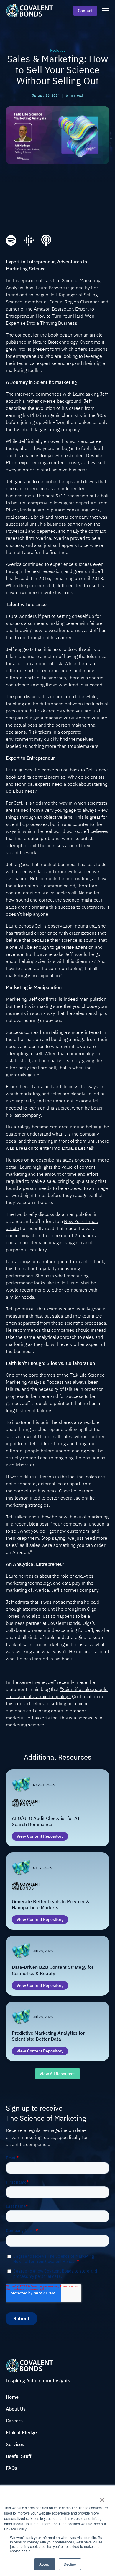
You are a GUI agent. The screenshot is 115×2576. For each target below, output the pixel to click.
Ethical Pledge (21, 2432)
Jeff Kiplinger (63, 295)
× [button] (102, 2498)
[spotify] (11, 241)
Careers (14, 2421)
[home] (29, 10)
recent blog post (31, 1524)
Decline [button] (70, 2564)
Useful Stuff (19, 2456)
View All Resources (57, 2074)
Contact (85, 11)
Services (15, 2444)
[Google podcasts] (29, 241)
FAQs (11, 2468)
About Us (16, 2409)
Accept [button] (45, 2564)
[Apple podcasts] (46, 240)
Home (12, 2397)
